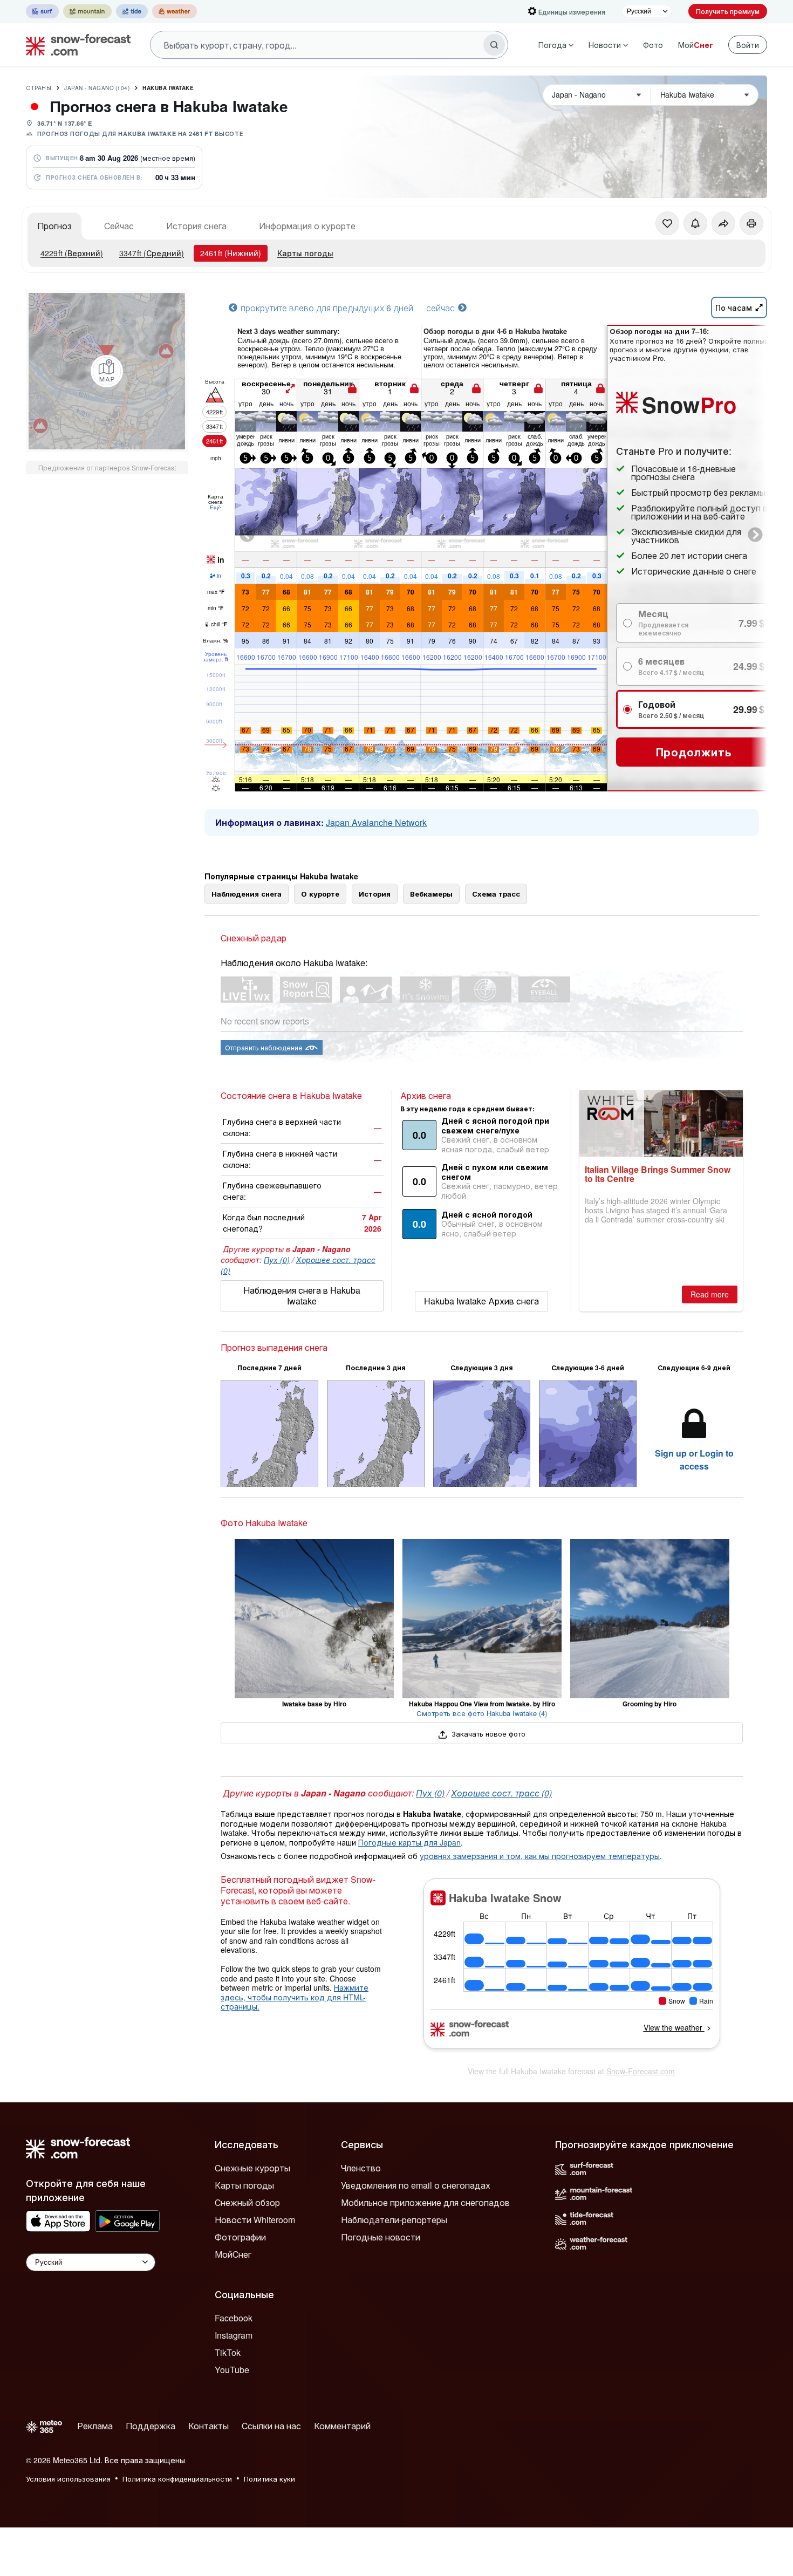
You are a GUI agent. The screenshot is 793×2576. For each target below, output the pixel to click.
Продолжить (694, 752)
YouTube (232, 2370)
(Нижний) (231, 253)
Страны (39, 88)
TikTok (228, 2352)
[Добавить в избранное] (667, 223)
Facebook (234, 2318)
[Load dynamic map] (107, 371)
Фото (653, 45)
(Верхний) (72, 253)
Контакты (208, 2426)
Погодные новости (381, 2237)
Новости (605, 45)
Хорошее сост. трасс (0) (501, 1793)
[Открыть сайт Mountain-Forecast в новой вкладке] (87, 11)
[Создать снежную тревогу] (695, 223)
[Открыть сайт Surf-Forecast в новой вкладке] (42, 11)
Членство (361, 2168)
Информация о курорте (307, 226)
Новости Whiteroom (255, 2220)
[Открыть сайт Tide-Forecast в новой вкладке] (132, 11)
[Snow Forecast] (75, 45)
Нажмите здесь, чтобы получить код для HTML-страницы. (295, 1997)
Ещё (216, 507)
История (375, 894)
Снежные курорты (252, 2168)
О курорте (320, 894)
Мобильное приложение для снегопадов (425, 2202)
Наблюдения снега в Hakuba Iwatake (302, 1296)
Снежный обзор (247, 2202)
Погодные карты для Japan (409, 1842)
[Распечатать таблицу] (751, 223)
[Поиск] (494, 45)
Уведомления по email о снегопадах (416, 2185)
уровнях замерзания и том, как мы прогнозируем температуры (540, 1856)
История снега (196, 226)
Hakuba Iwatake (168, 88)
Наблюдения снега (247, 894)
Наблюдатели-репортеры (394, 2220)
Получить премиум (728, 11)
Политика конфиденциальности (177, 2479)
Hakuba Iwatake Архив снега (481, 1301)
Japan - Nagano (97, 88)
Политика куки (269, 2479)
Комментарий (342, 2426)
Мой (696, 45)
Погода (552, 45)
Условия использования (68, 2479)
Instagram (234, 2335)
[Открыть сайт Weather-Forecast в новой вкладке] (175, 11)
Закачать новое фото (487, 1734)
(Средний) (152, 253)
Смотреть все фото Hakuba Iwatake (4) (482, 1713)
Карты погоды (305, 253)
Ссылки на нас (271, 2426)
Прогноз (54, 226)
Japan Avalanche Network (376, 822)
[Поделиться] (723, 223)
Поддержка (151, 2426)
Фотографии (240, 2237)
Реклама (95, 2426)
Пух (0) (277, 1260)
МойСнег (233, 2254)
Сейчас (119, 226)
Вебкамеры (431, 894)
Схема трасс (496, 894)
